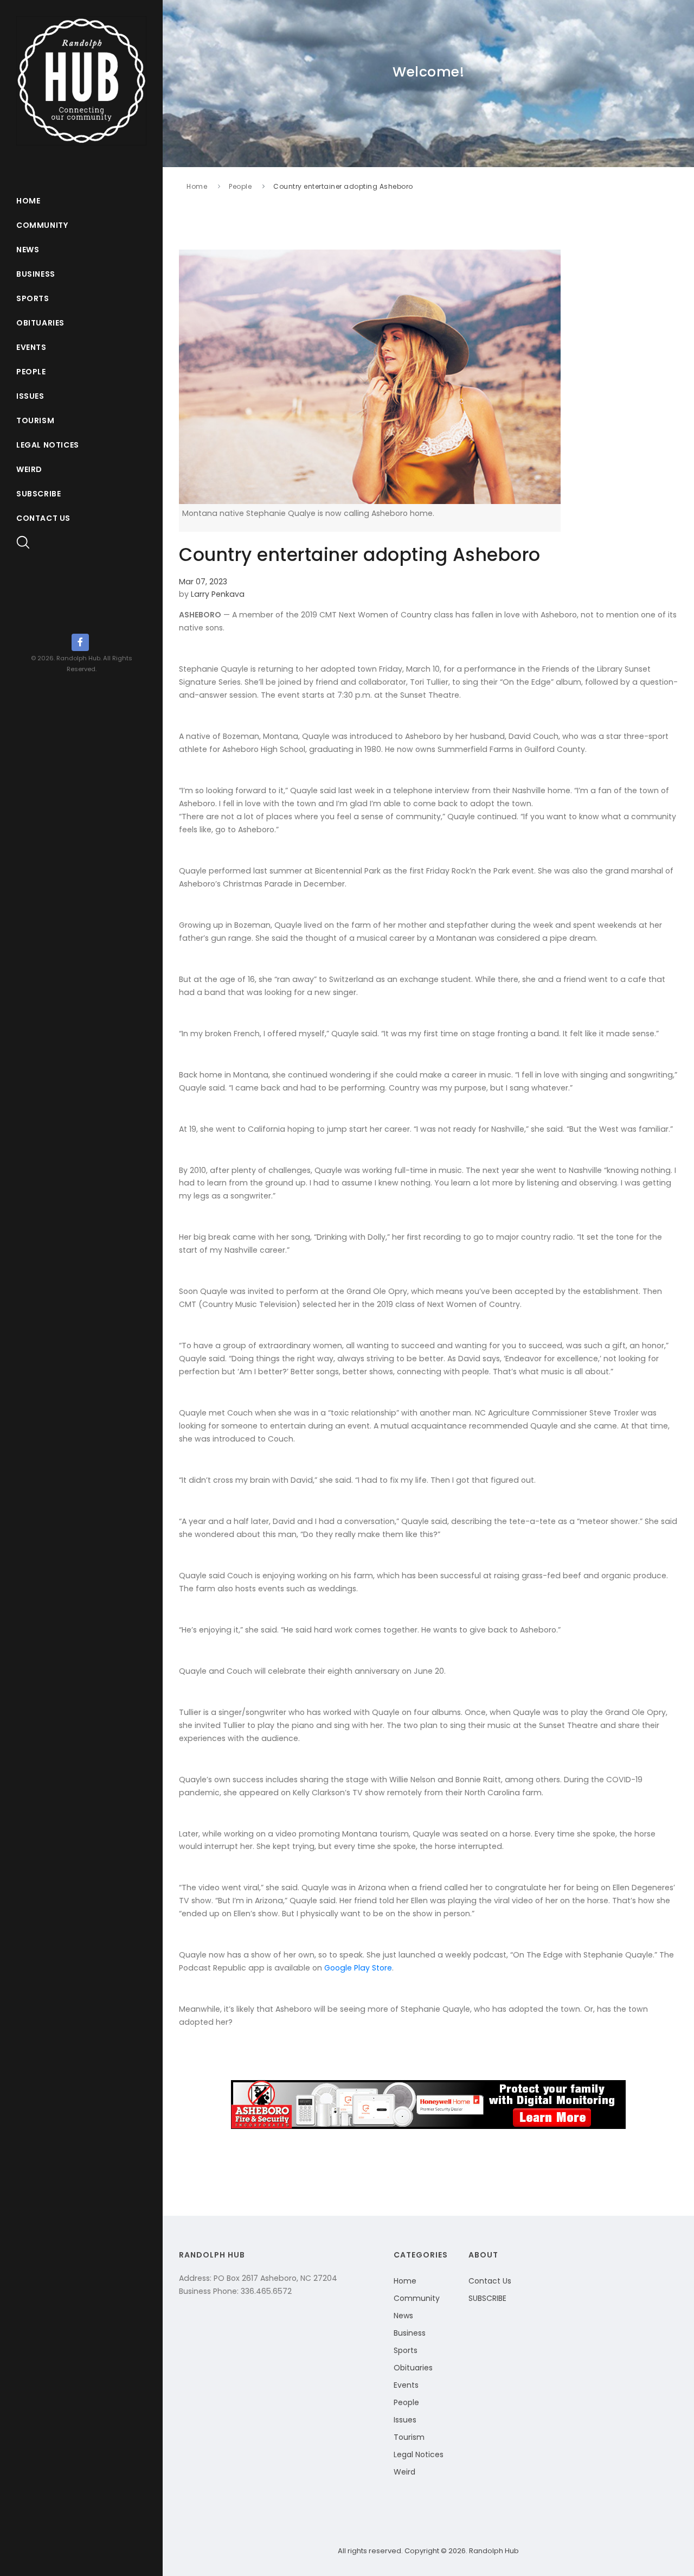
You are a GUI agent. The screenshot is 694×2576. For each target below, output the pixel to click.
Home (28, 201)
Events (31, 347)
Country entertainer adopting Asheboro (343, 186)
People (31, 372)
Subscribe (38, 494)
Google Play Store (358, 1968)
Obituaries (40, 323)
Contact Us (43, 518)
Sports (33, 298)
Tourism (35, 420)
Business (36, 274)
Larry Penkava (218, 594)
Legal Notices (48, 445)
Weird (29, 469)
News (28, 250)
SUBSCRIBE (487, 2298)
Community (42, 225)
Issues (30, 396)
